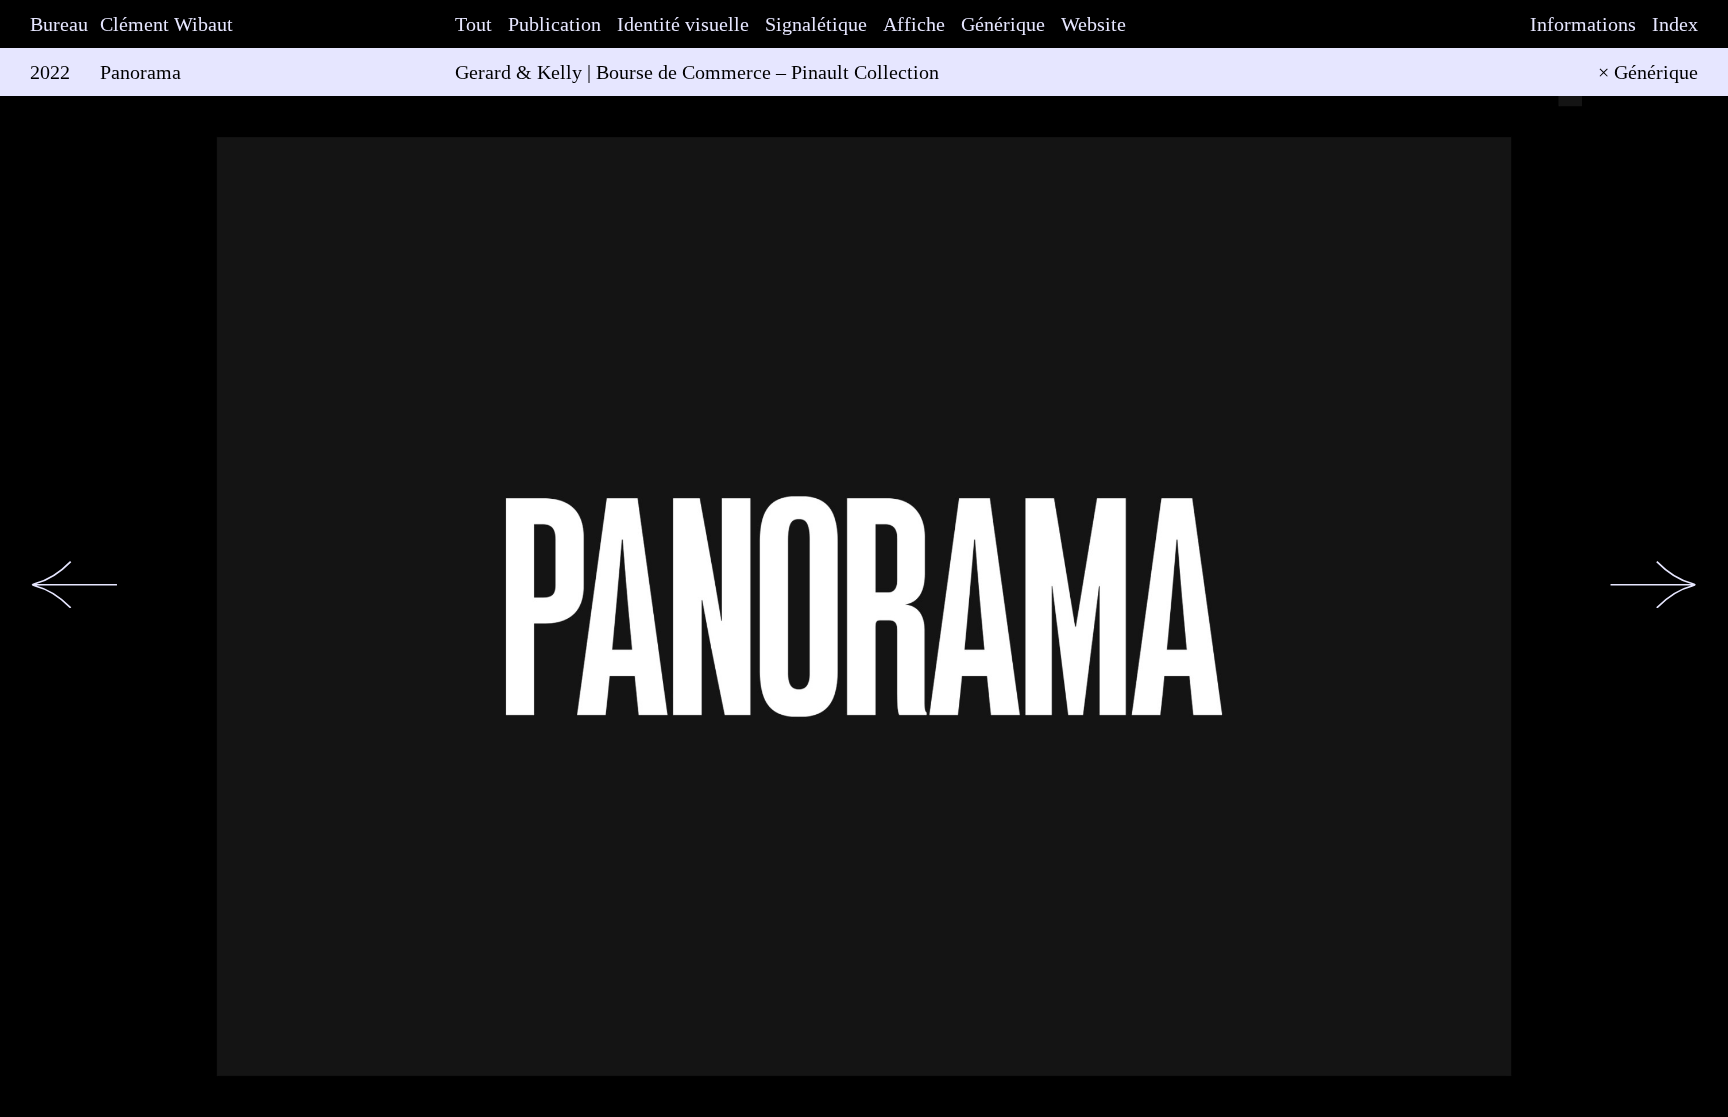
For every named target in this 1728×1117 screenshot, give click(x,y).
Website (1093, 24)
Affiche (914, 24)
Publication (554, 24)
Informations (1583, 24)
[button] (75, 584)
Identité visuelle (683, 24)
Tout (473, 24)
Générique (1003, 24)
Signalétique (816, 24)
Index (1675, 24)
